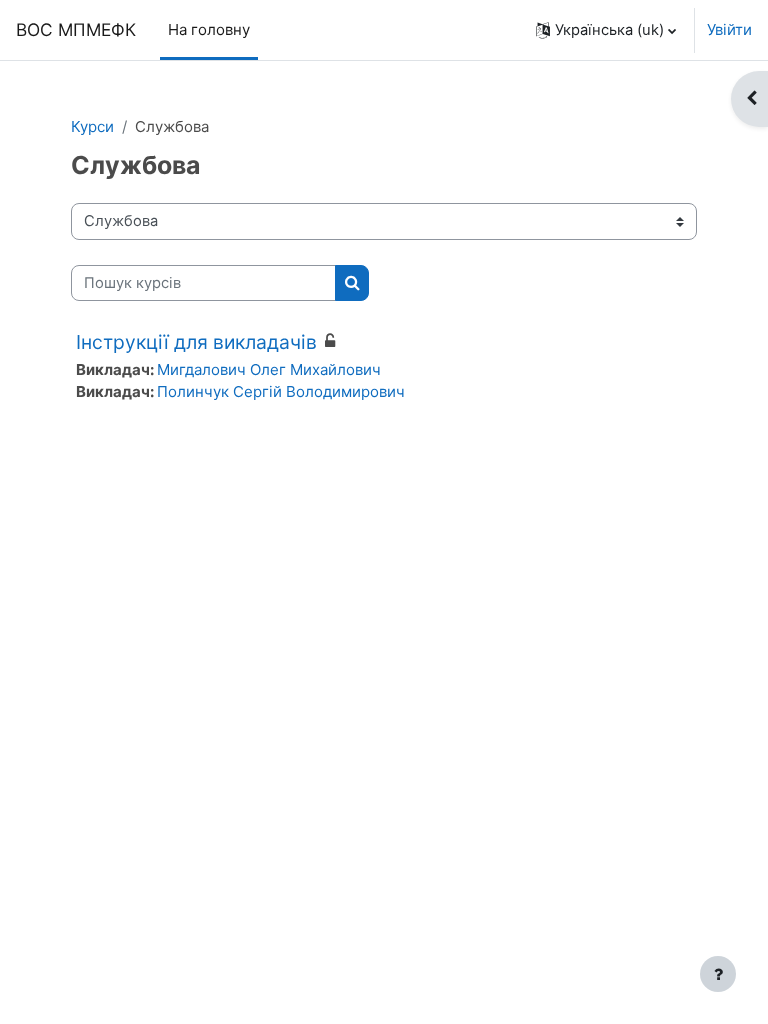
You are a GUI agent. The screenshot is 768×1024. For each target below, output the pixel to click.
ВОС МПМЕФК (76, 29)
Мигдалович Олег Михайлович (269, 369)
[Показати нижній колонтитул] (718, 974)
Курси (92, 126)
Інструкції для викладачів (196, 342)
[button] (606, 30)
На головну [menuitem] (209, 29)
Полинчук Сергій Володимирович (281, 391)
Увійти (729, 29)
